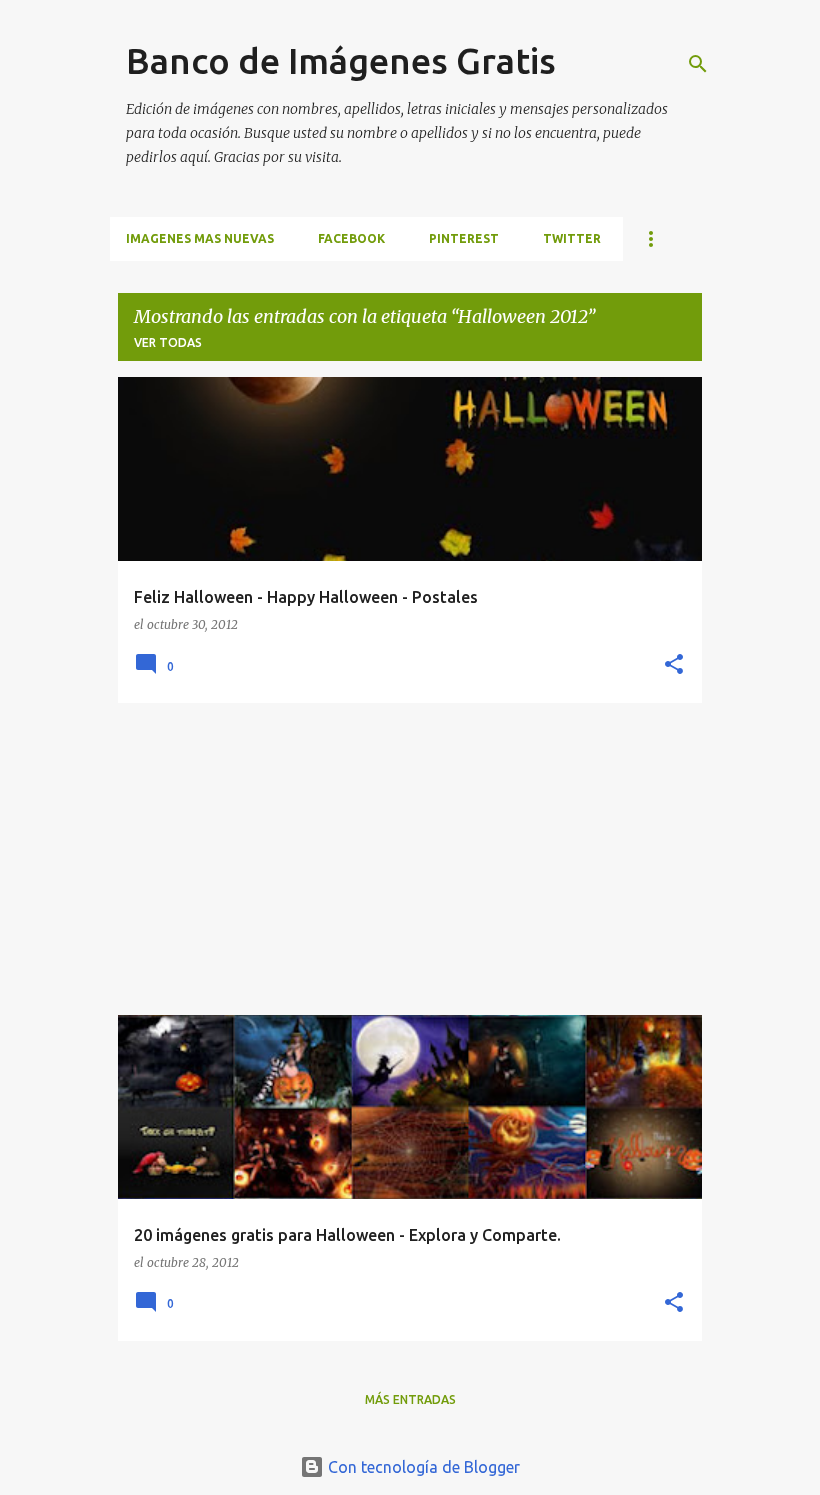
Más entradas (410, 1399)
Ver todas (168, 342)
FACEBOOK (351, 238)
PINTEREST (464, 238)
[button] (674, 665)
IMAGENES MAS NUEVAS (200, 238)
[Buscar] (698, 64)
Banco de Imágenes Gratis (341, 60)
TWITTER (572, 238)
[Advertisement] (410, 859)
